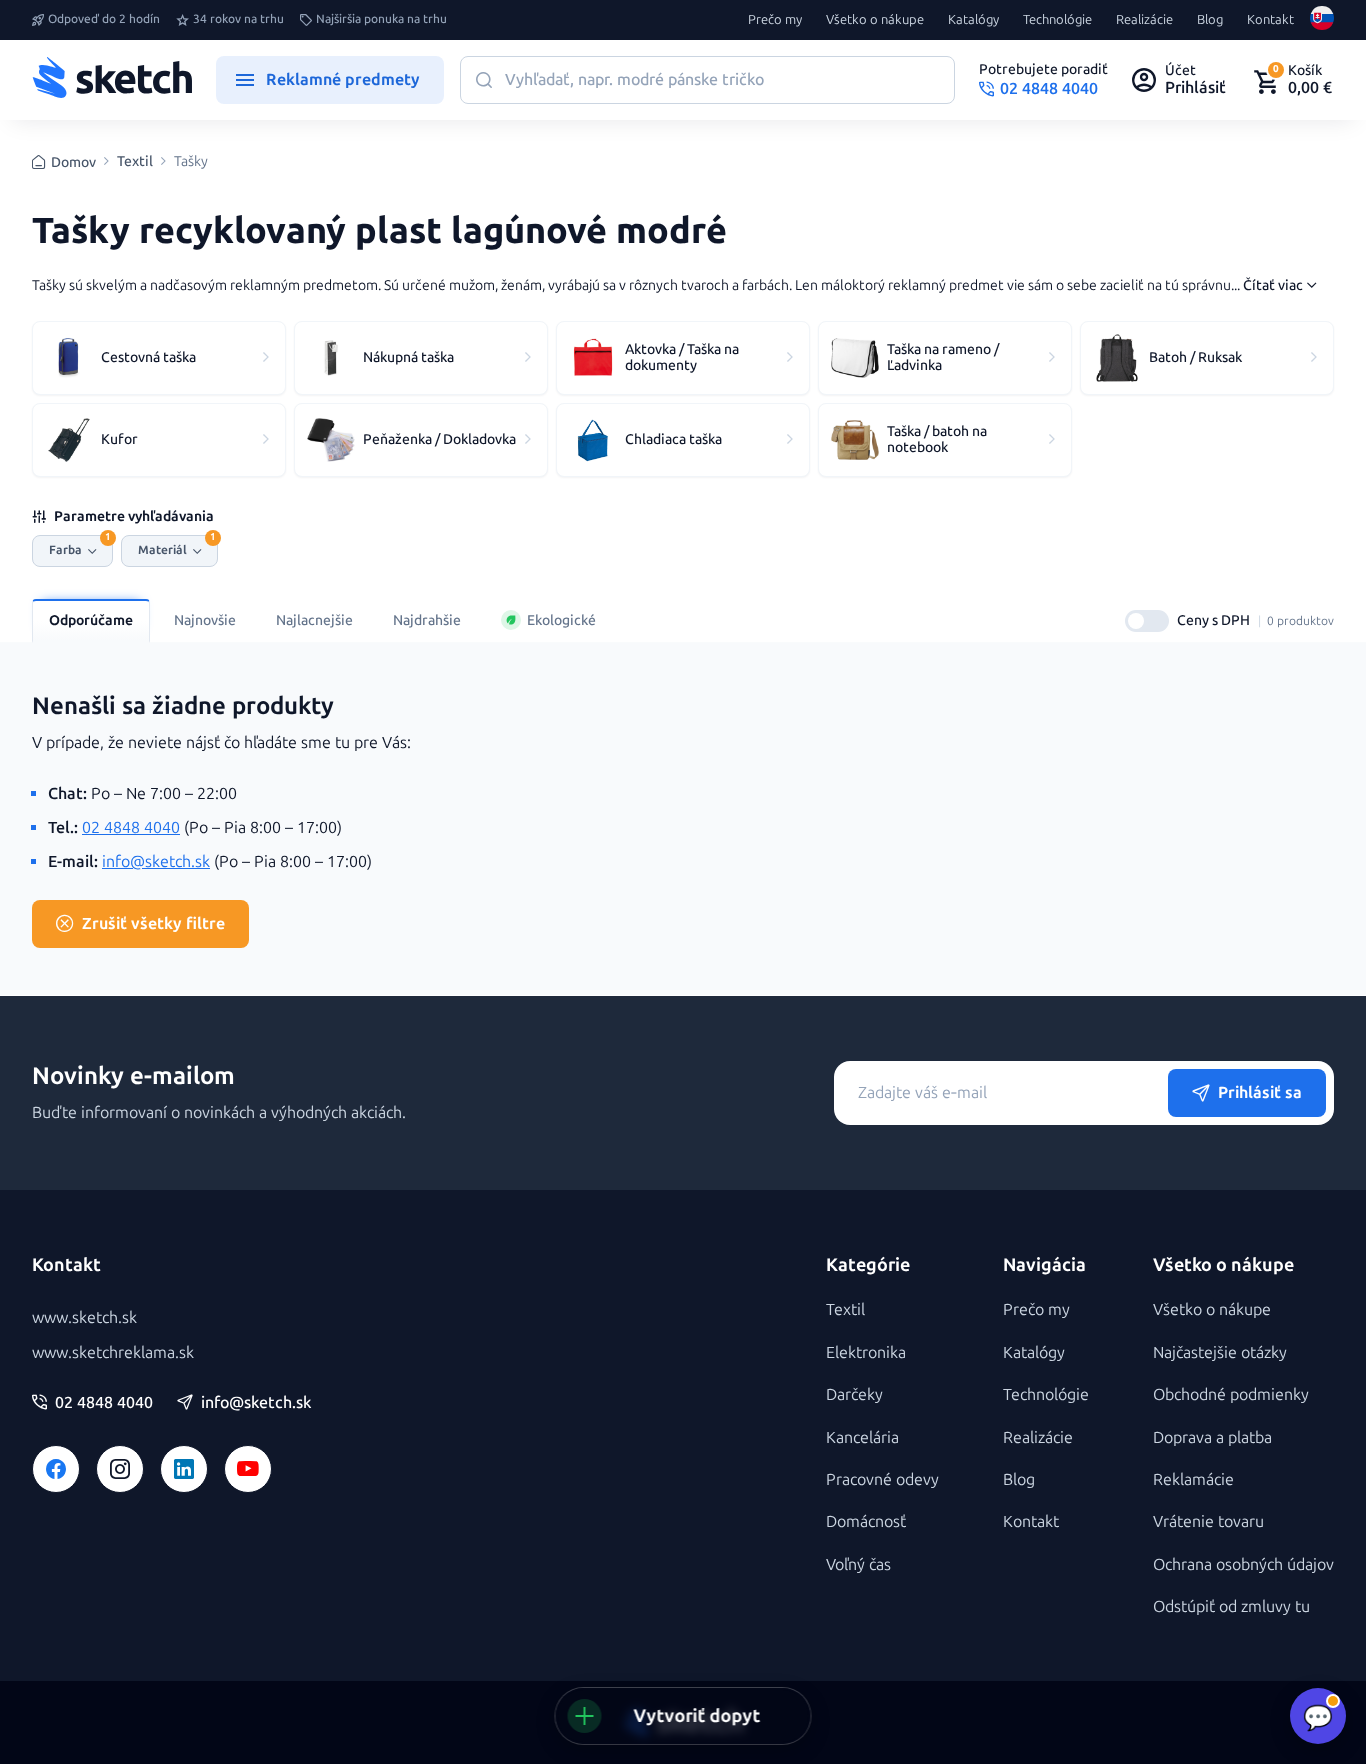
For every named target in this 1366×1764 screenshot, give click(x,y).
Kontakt (1270, 20)
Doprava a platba (1212, 1437)
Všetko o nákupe (875, 20)
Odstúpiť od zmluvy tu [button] (1231, 1606)
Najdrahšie (427, 620)
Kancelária (862, 1437)
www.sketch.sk (84, 1317)
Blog (1210, 20)
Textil (135, 162)
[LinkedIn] (184, 1469)
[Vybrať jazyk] (1322, 20)
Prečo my (775, 20)
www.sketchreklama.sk (113, 1352)
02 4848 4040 (131, 827)
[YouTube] (248, 1469)
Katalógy (973, 20)
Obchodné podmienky (1231, 1394)
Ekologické (561, 620)
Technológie (1057, 20)
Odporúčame (91, 620)
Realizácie (1144, 20)
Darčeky (854, 1394)
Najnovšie (205, 620)
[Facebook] (56, 1469)
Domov (73, 162)
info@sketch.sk (156, 861)
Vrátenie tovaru (1208, 1521)
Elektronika (866, 1352)
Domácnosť (866, 1521)
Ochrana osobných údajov (1243, 1564)
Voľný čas (858, 1564)
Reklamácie (1193, 1479)
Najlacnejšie (314, 620)
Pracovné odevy (882, 1479)
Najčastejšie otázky (1220, 1352)
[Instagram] (120, 1469)
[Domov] (112, 80)
